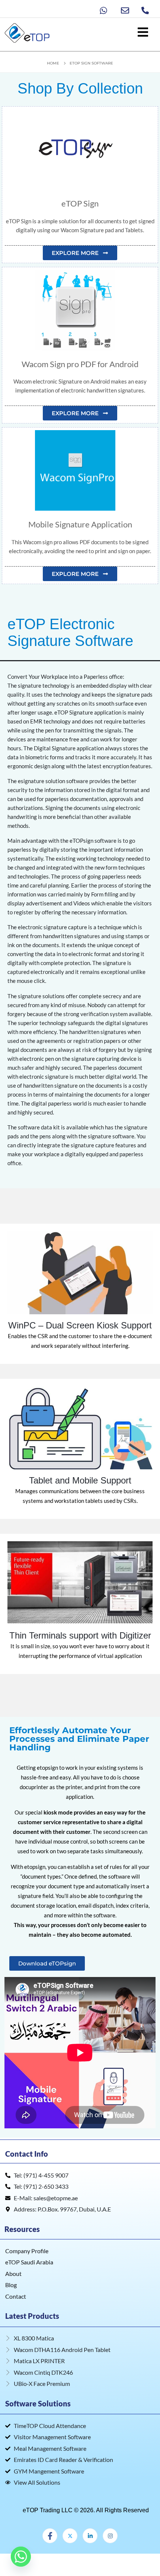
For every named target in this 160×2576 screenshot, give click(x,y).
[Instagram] (110, 2536)
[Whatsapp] (21, 2557)
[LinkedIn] (90, 2536)
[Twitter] (70, 2536)
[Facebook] (50, 2536)
